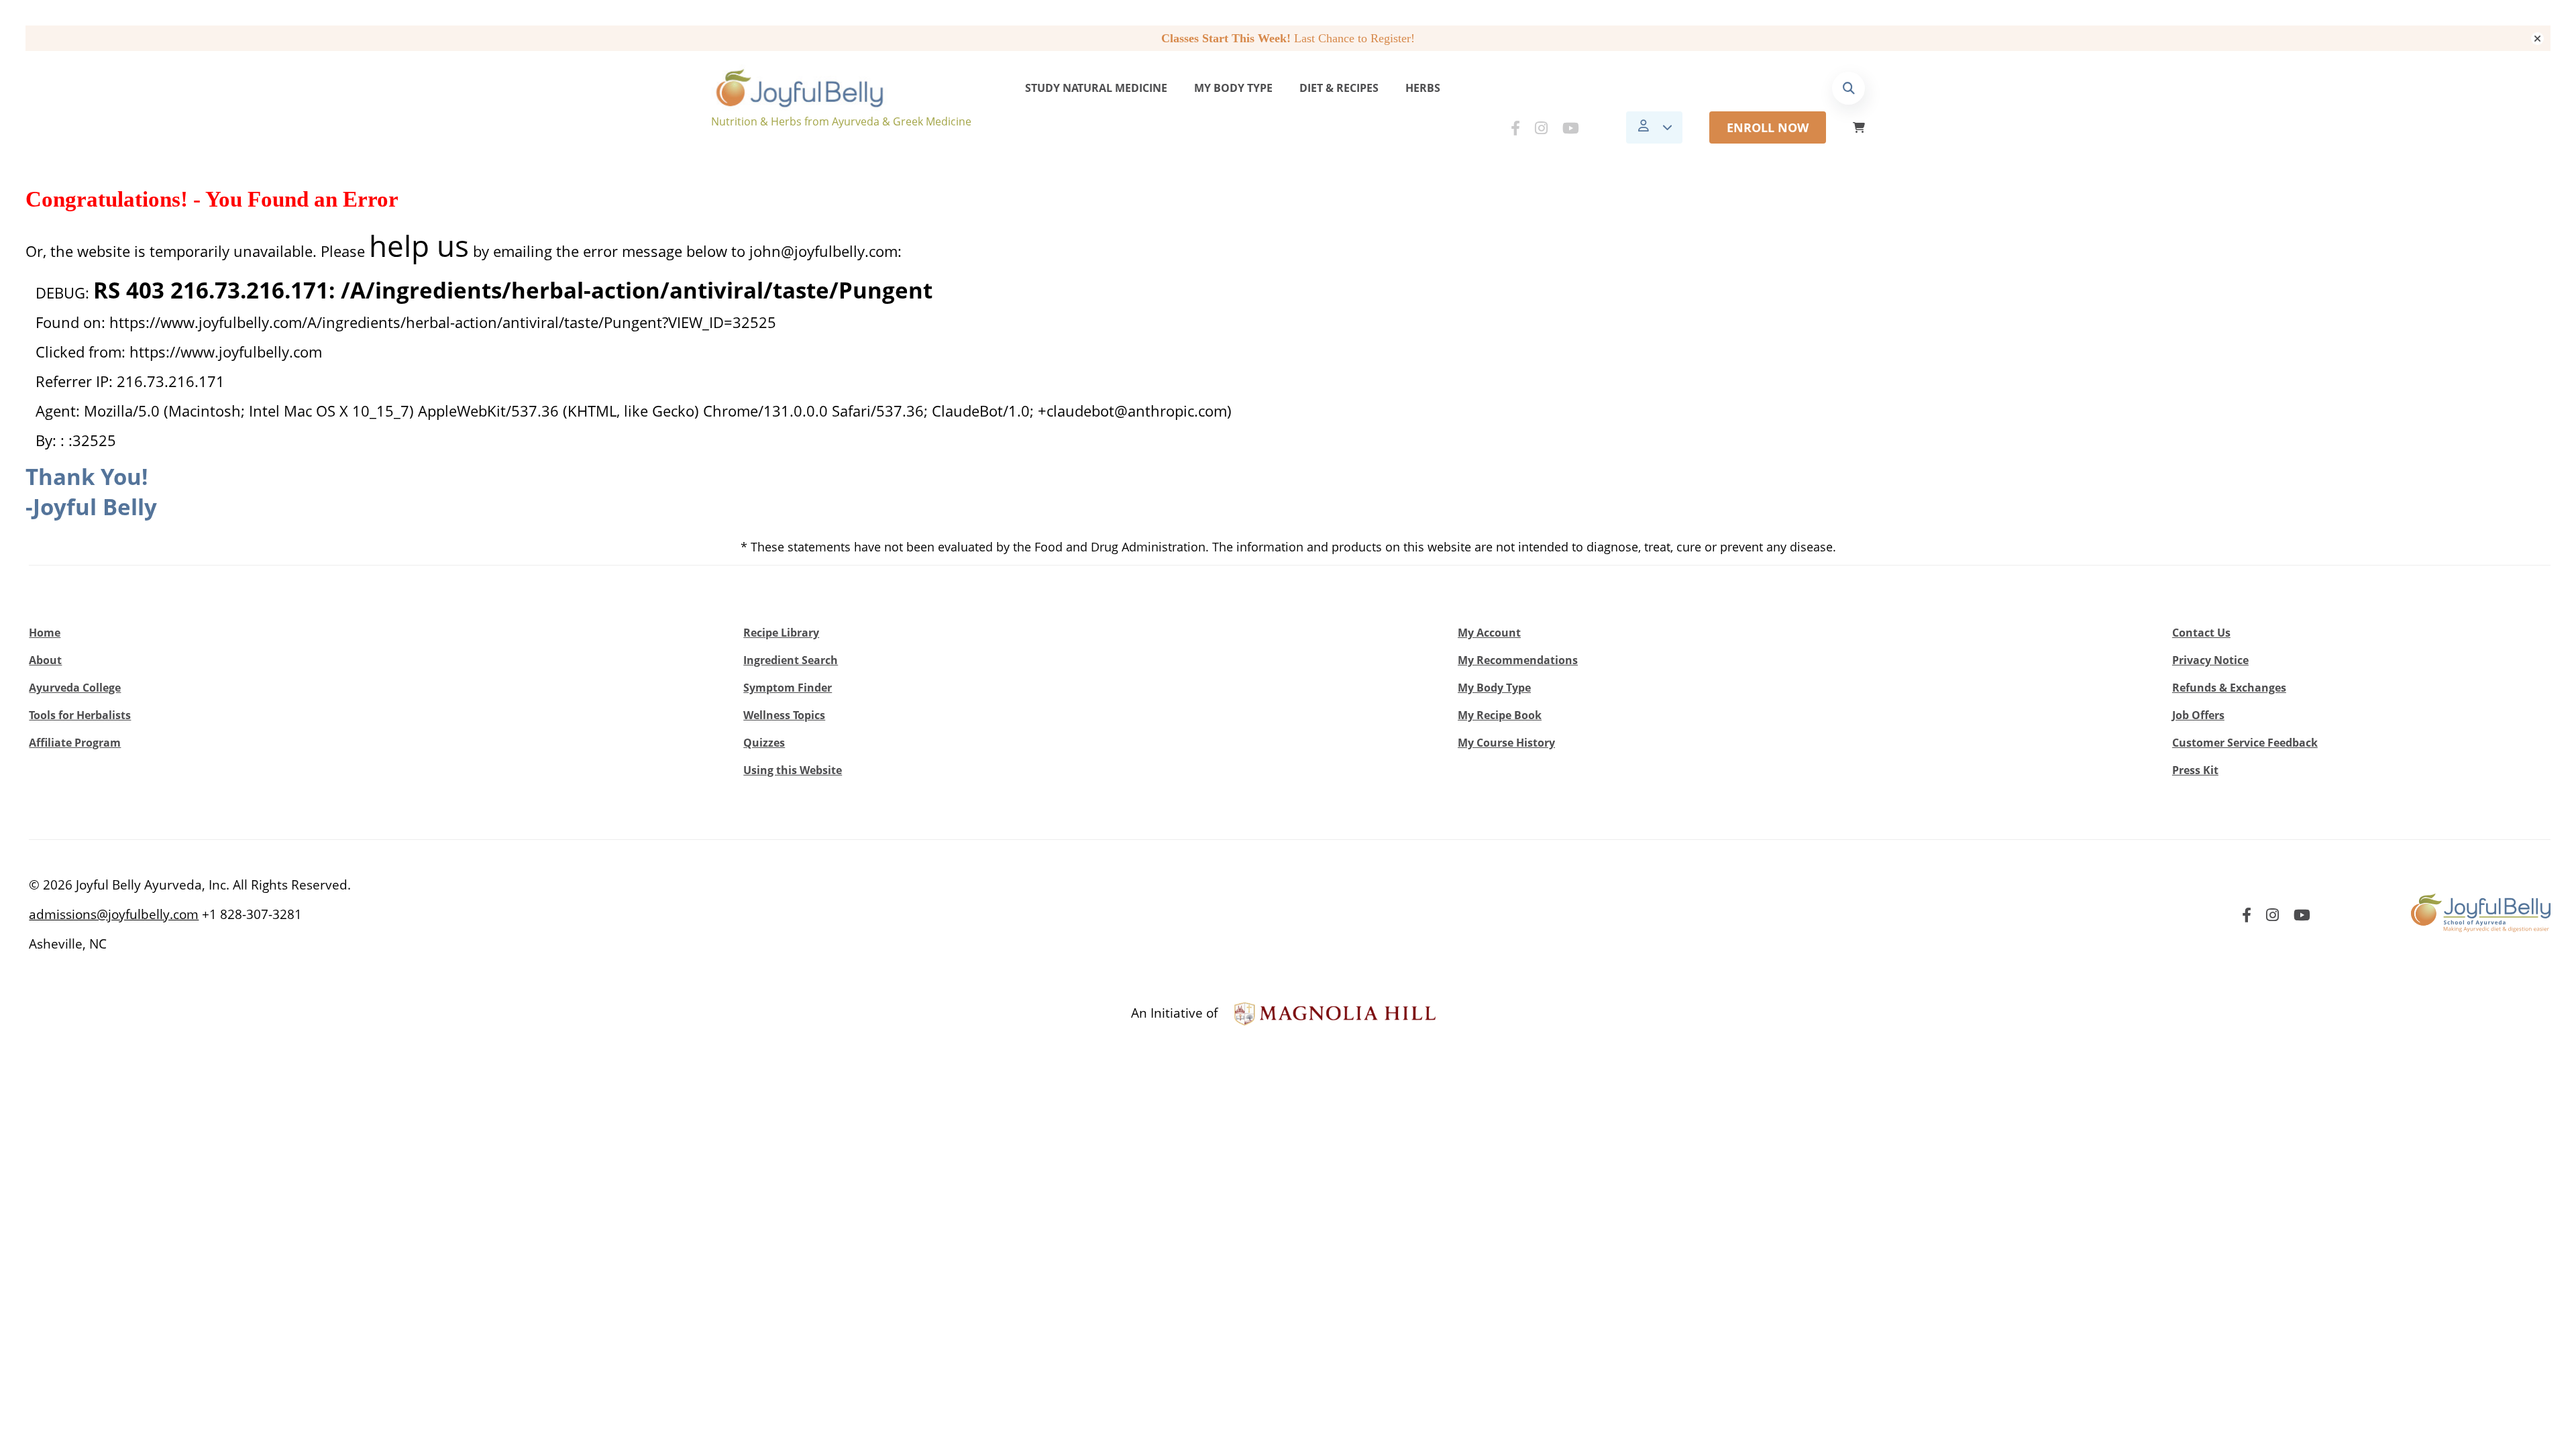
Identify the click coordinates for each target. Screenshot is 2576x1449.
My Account (1489, 633)
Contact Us (2201, 633)
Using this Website (793, 770)
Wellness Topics (784, 715)
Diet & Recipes (1339, 88)
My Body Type (1233, 88)
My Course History (1506, 743)
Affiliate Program (75, 743)
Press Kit (2195, 770)
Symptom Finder (788, 688)
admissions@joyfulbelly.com (114, 914)
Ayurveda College (75, 688)
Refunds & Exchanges (2229, 688)
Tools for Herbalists (80, 715)
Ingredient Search (791, 660)
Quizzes (764, 743)
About (45, 660)
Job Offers (2198, 715)
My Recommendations (1518, 660)
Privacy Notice (2210, 660)
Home (45, 633)
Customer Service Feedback (2245, 743)
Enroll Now (1768, 127)
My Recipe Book (1500, 715)
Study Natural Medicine (1096, 88)
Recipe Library (781, 633)
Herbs (1423, 88)
